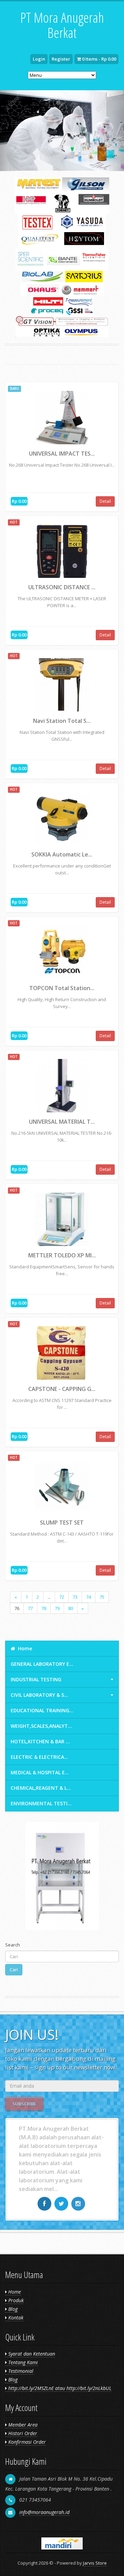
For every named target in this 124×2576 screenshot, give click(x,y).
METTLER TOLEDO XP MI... (62, 1255)
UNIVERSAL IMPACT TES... (62, 454)
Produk (15, 2300)
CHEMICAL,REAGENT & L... (41, 1788)
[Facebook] (45, 2204)
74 (89, 1597)
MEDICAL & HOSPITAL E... (40, 1772)
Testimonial (20, 2371)
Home (24, 1648)
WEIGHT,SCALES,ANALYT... (41, 1726)
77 (30, 1608)
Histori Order (22, 2433)
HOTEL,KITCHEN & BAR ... (40, 1741)
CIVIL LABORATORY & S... (39, 1695)
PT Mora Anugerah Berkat (62, 25)
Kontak (15, 2318)
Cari (14, 1970)
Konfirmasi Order (26, 2442)
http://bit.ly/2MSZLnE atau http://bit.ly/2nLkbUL (59, 2388)
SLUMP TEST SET (62, 1523)
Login (39, 59)
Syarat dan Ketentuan (31, 2354)
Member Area (22, 2425)
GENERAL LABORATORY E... (42, 1664)
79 (57, 1608)
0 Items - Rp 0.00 (99, 59)
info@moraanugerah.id (44, 2512)
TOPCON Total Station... (62, 988)
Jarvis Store (95, 2563)
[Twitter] (62, 2204)
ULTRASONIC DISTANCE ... (62, 587)
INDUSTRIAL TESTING (36, 1679)
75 (102, 1597)
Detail (105, 501)
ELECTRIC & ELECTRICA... (39, 1757)
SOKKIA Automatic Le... (62, 854)
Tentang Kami (22, 2362)
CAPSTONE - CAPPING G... (62, 1389)
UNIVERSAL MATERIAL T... (62, 1122)
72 (62, 1597)
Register (61, 59)
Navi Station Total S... (62, 721)
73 (75, 1597)
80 (71, 1608)
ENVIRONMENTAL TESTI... (41, 1803)
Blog (12, 2309)
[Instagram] (79, 2204)
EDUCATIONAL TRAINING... (42, 1710)
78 (44, 1608)
